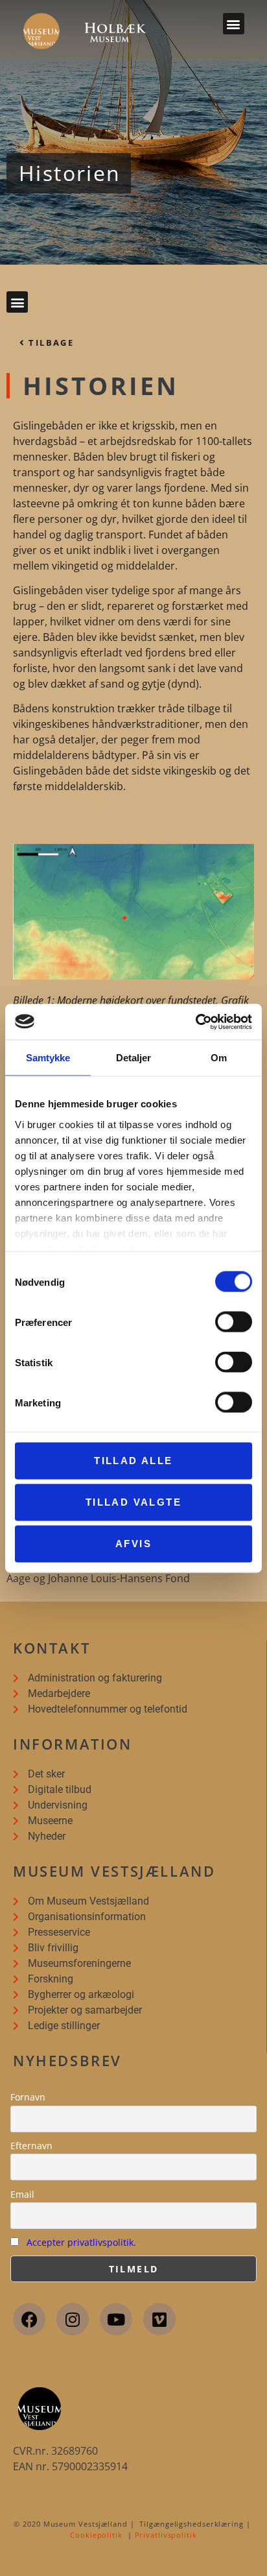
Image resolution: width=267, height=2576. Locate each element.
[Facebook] (29, 2319)
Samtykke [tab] (48, 1058)
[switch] (234, 1322)
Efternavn (31, 2146)
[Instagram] (73, 2319)
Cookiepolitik (96, 2535)
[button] (234, 24)
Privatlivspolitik (166, 2535)
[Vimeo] (159, 2319)
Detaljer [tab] (134, 1058)
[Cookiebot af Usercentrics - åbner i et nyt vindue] (195, 1022)
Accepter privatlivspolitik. (81, 2242)
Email (22, 2194)
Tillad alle (133, 1461)
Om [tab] (219, 1058)
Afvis (133, 1544)
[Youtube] (116, 2319)
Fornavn (28, 2097)
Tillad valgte (133, 1502)
